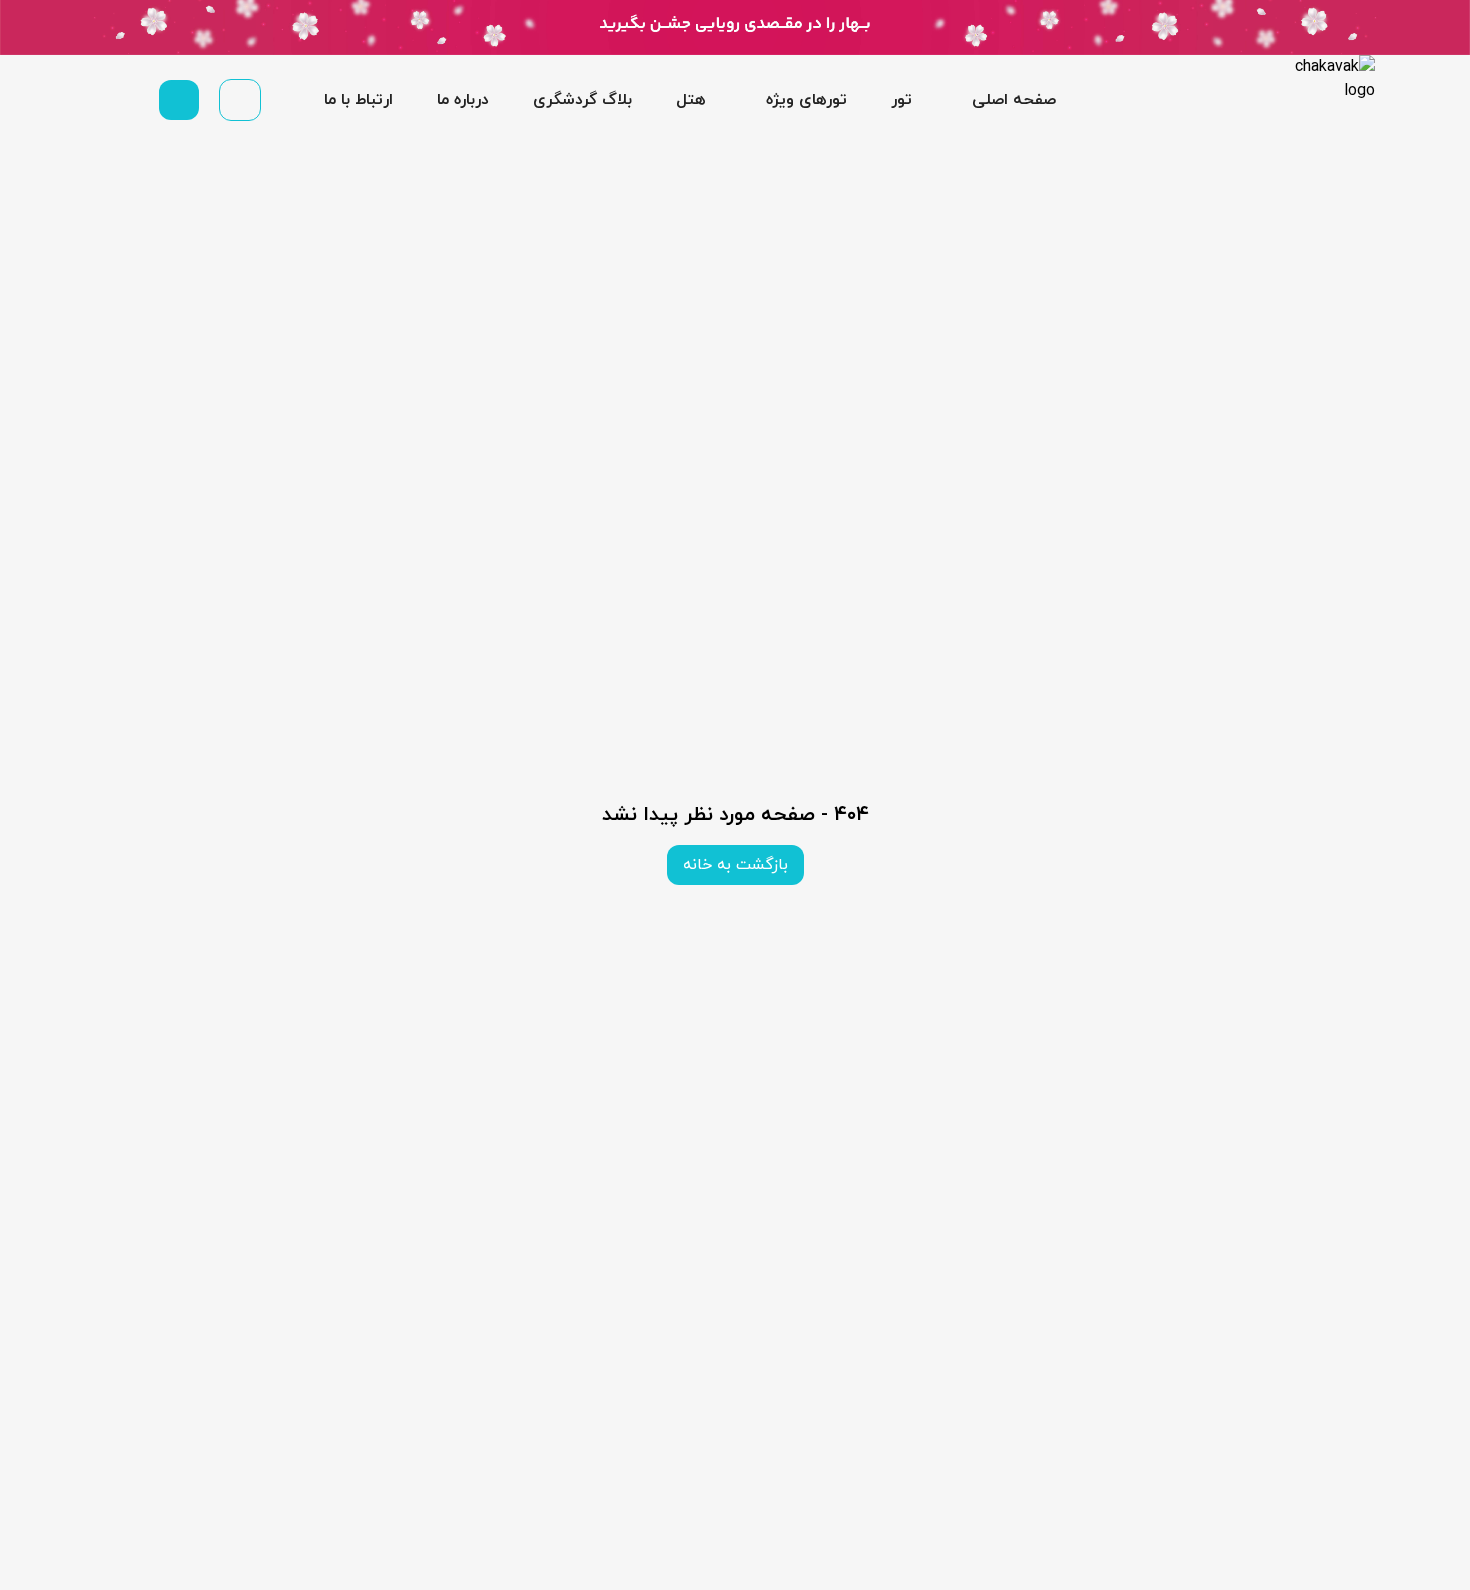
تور (901, 100)
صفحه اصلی (1014, 100)
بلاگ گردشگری (582, 100)
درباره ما (463, 100)
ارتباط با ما (358, 100)
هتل (691, 100)
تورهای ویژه (806, 100)
